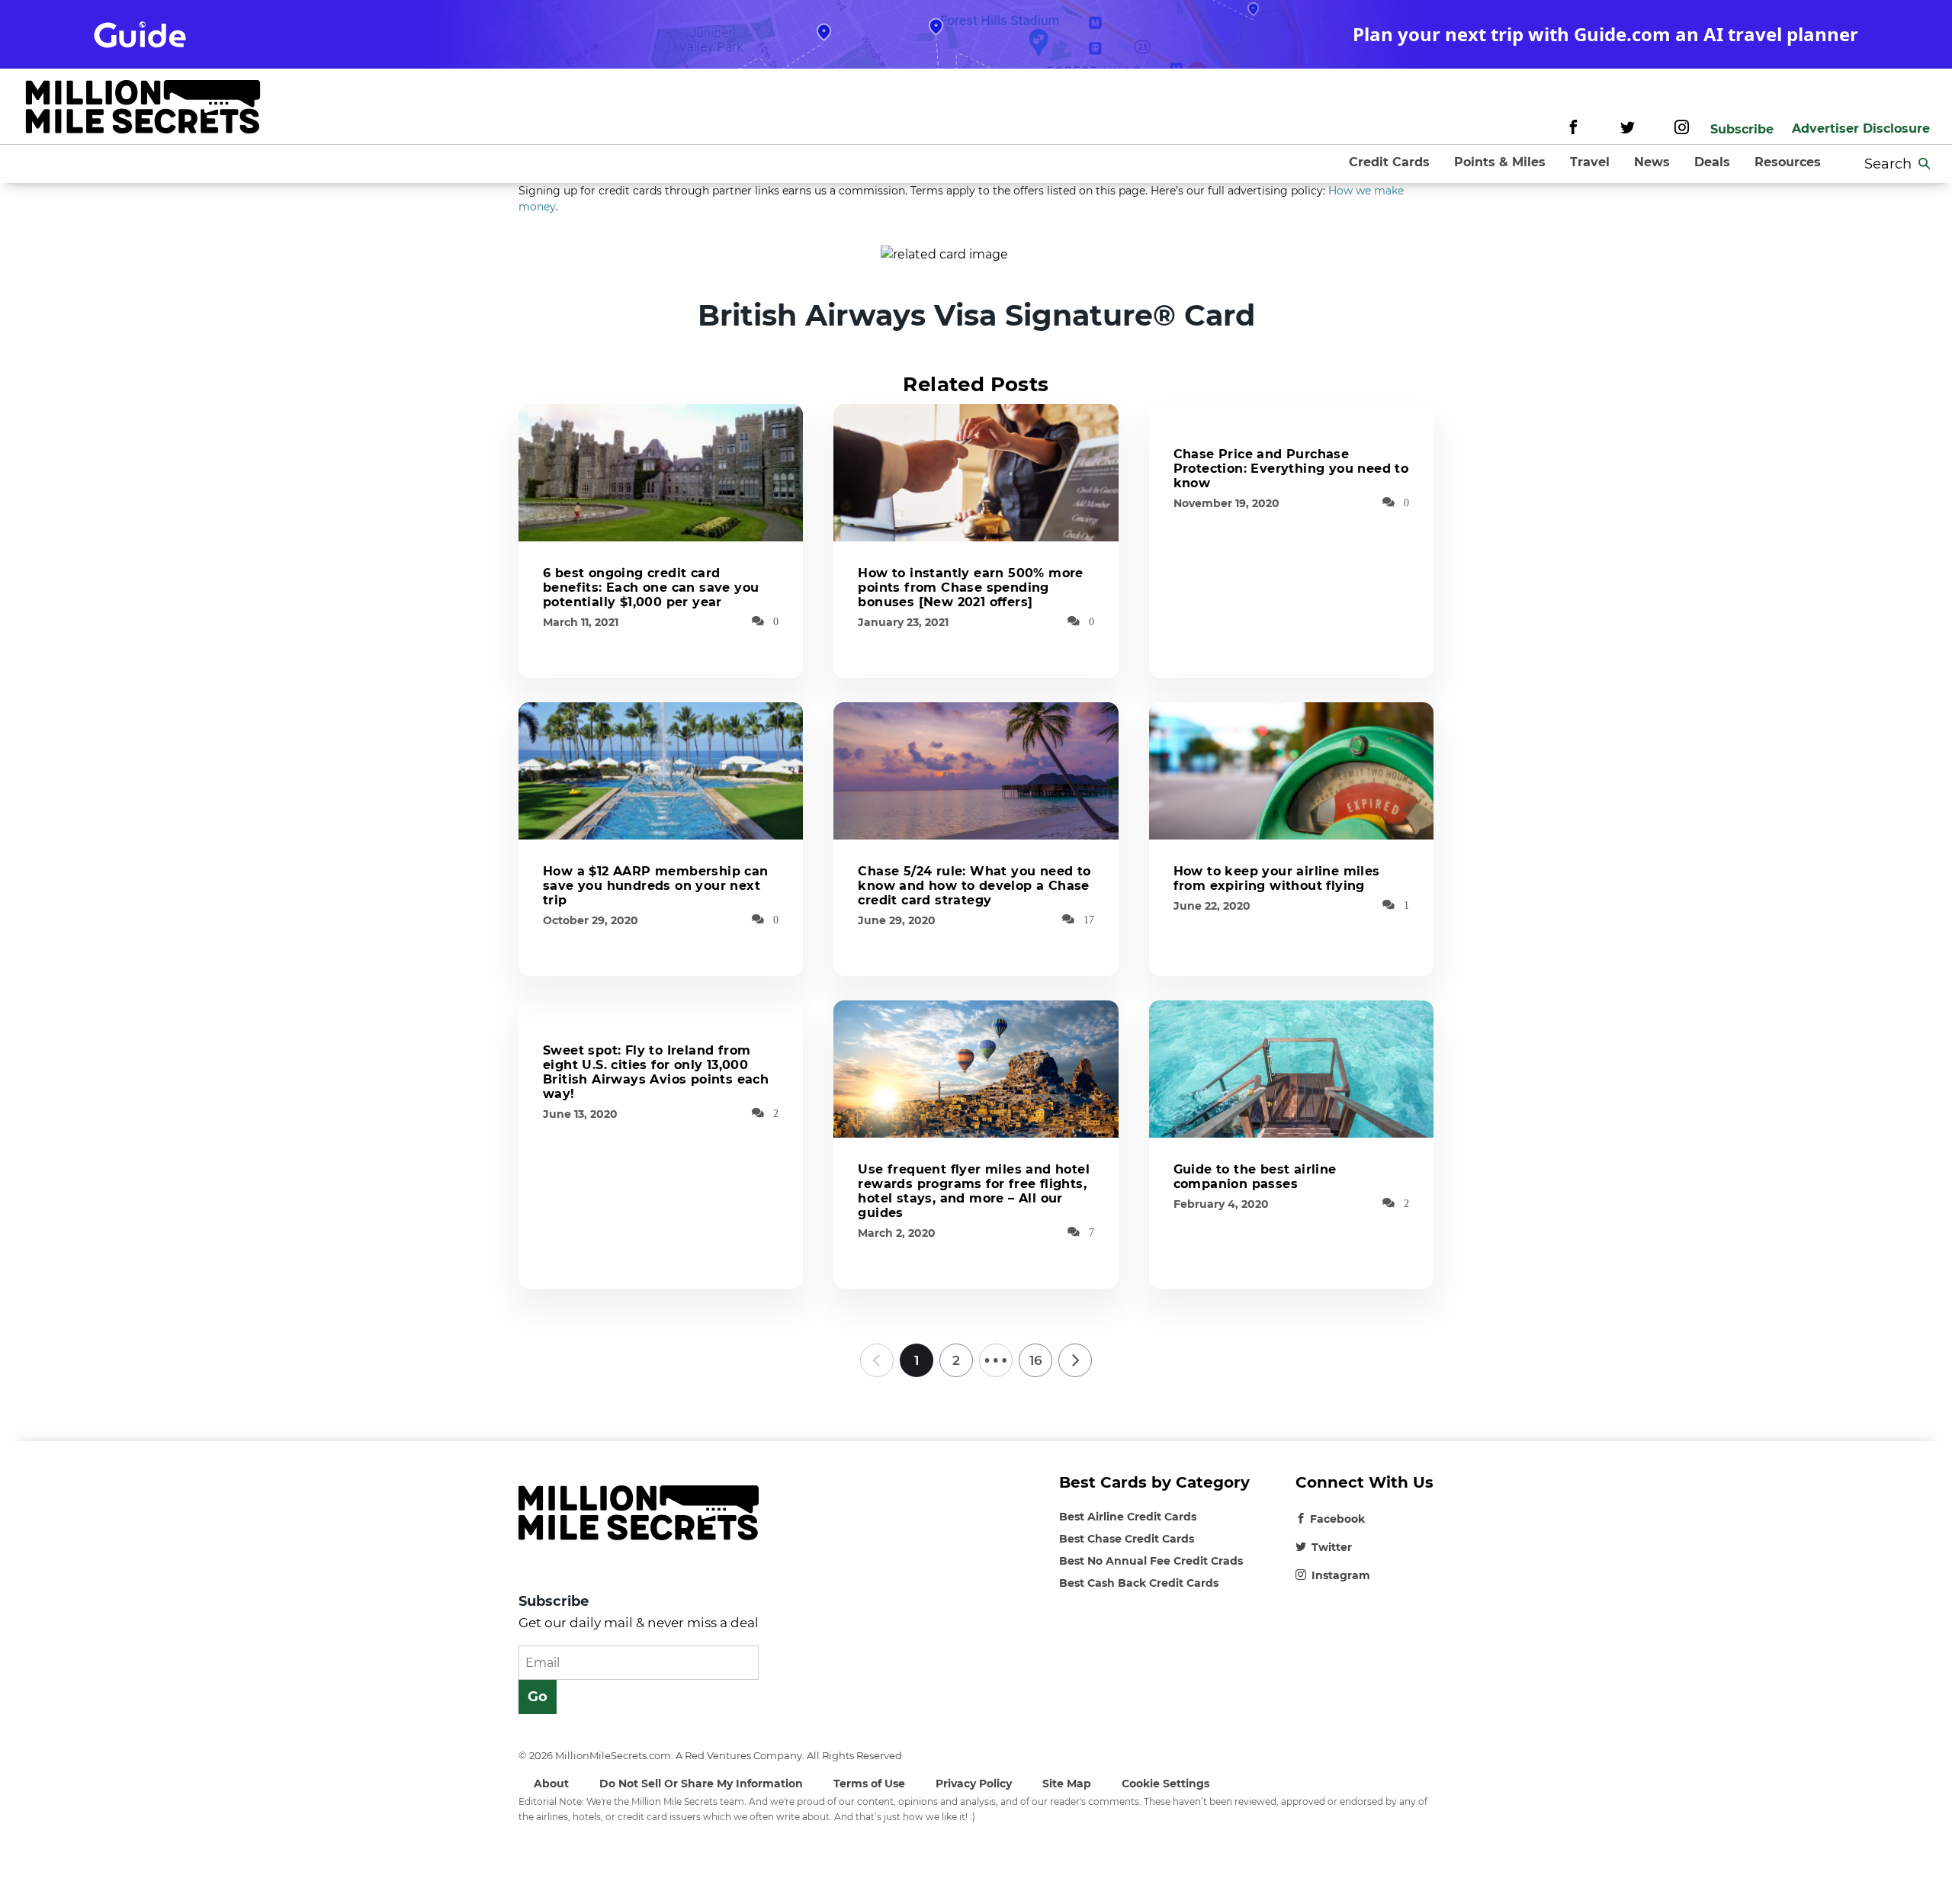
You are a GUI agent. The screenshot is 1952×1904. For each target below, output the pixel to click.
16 (1036, 1360)
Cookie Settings (1165, 1784)
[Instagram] (1682, 129)
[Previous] (877, 1360)
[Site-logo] (143, 109)
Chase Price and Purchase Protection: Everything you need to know (1291, 469)
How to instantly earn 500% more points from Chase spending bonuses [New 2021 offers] (970, 588)
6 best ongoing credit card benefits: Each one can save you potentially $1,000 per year (651, 588)
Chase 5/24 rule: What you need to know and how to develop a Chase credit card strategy (974, 886)
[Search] (1925, 164)
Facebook (1337, 1519)
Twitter (1332, 1547)
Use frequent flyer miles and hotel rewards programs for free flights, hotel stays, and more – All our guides (974, 1191)
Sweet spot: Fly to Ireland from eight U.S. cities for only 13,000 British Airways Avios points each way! (656, 1072)
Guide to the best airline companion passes (1255, 1177)
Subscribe (1742, 129)
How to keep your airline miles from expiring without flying (1277, 878)
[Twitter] (1628, 129)
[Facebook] (1573, 129)
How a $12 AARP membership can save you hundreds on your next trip (656, 886)
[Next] (1075, 1360)
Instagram (1341, 1575)
